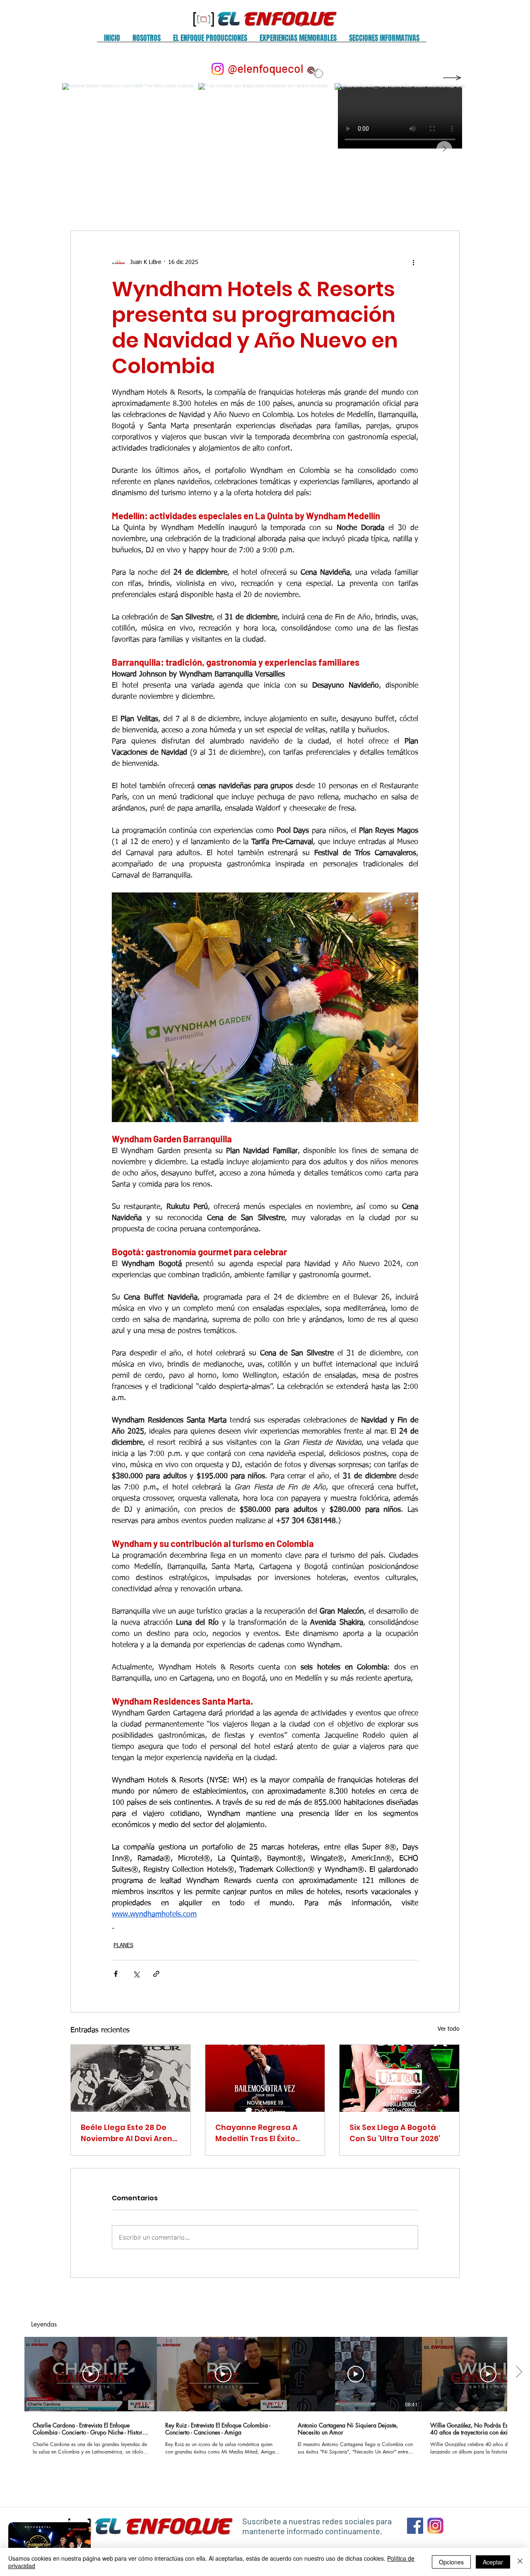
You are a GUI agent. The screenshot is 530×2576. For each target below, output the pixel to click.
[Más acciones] (413, 262)
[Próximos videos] (519, 2372)
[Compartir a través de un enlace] (156, 1974)
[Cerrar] (520, 2562)
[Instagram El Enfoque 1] (435, 2526)
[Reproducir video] (91, 2374)
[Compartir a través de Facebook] (116, 1974)
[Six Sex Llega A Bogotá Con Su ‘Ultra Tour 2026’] (399, 2078)
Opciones (451, 2562)
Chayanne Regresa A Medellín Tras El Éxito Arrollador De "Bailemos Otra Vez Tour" (262, 2133)
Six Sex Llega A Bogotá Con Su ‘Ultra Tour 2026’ (395, 2133)
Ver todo (449, 2029)
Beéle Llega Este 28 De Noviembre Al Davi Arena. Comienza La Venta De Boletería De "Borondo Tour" (130, 2133)
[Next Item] (444, 149)
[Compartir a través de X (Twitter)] (136, 1974)
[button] (147, 41)
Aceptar (493, 2562)
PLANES (123, 1945)
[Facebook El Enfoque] (415, 2526)
